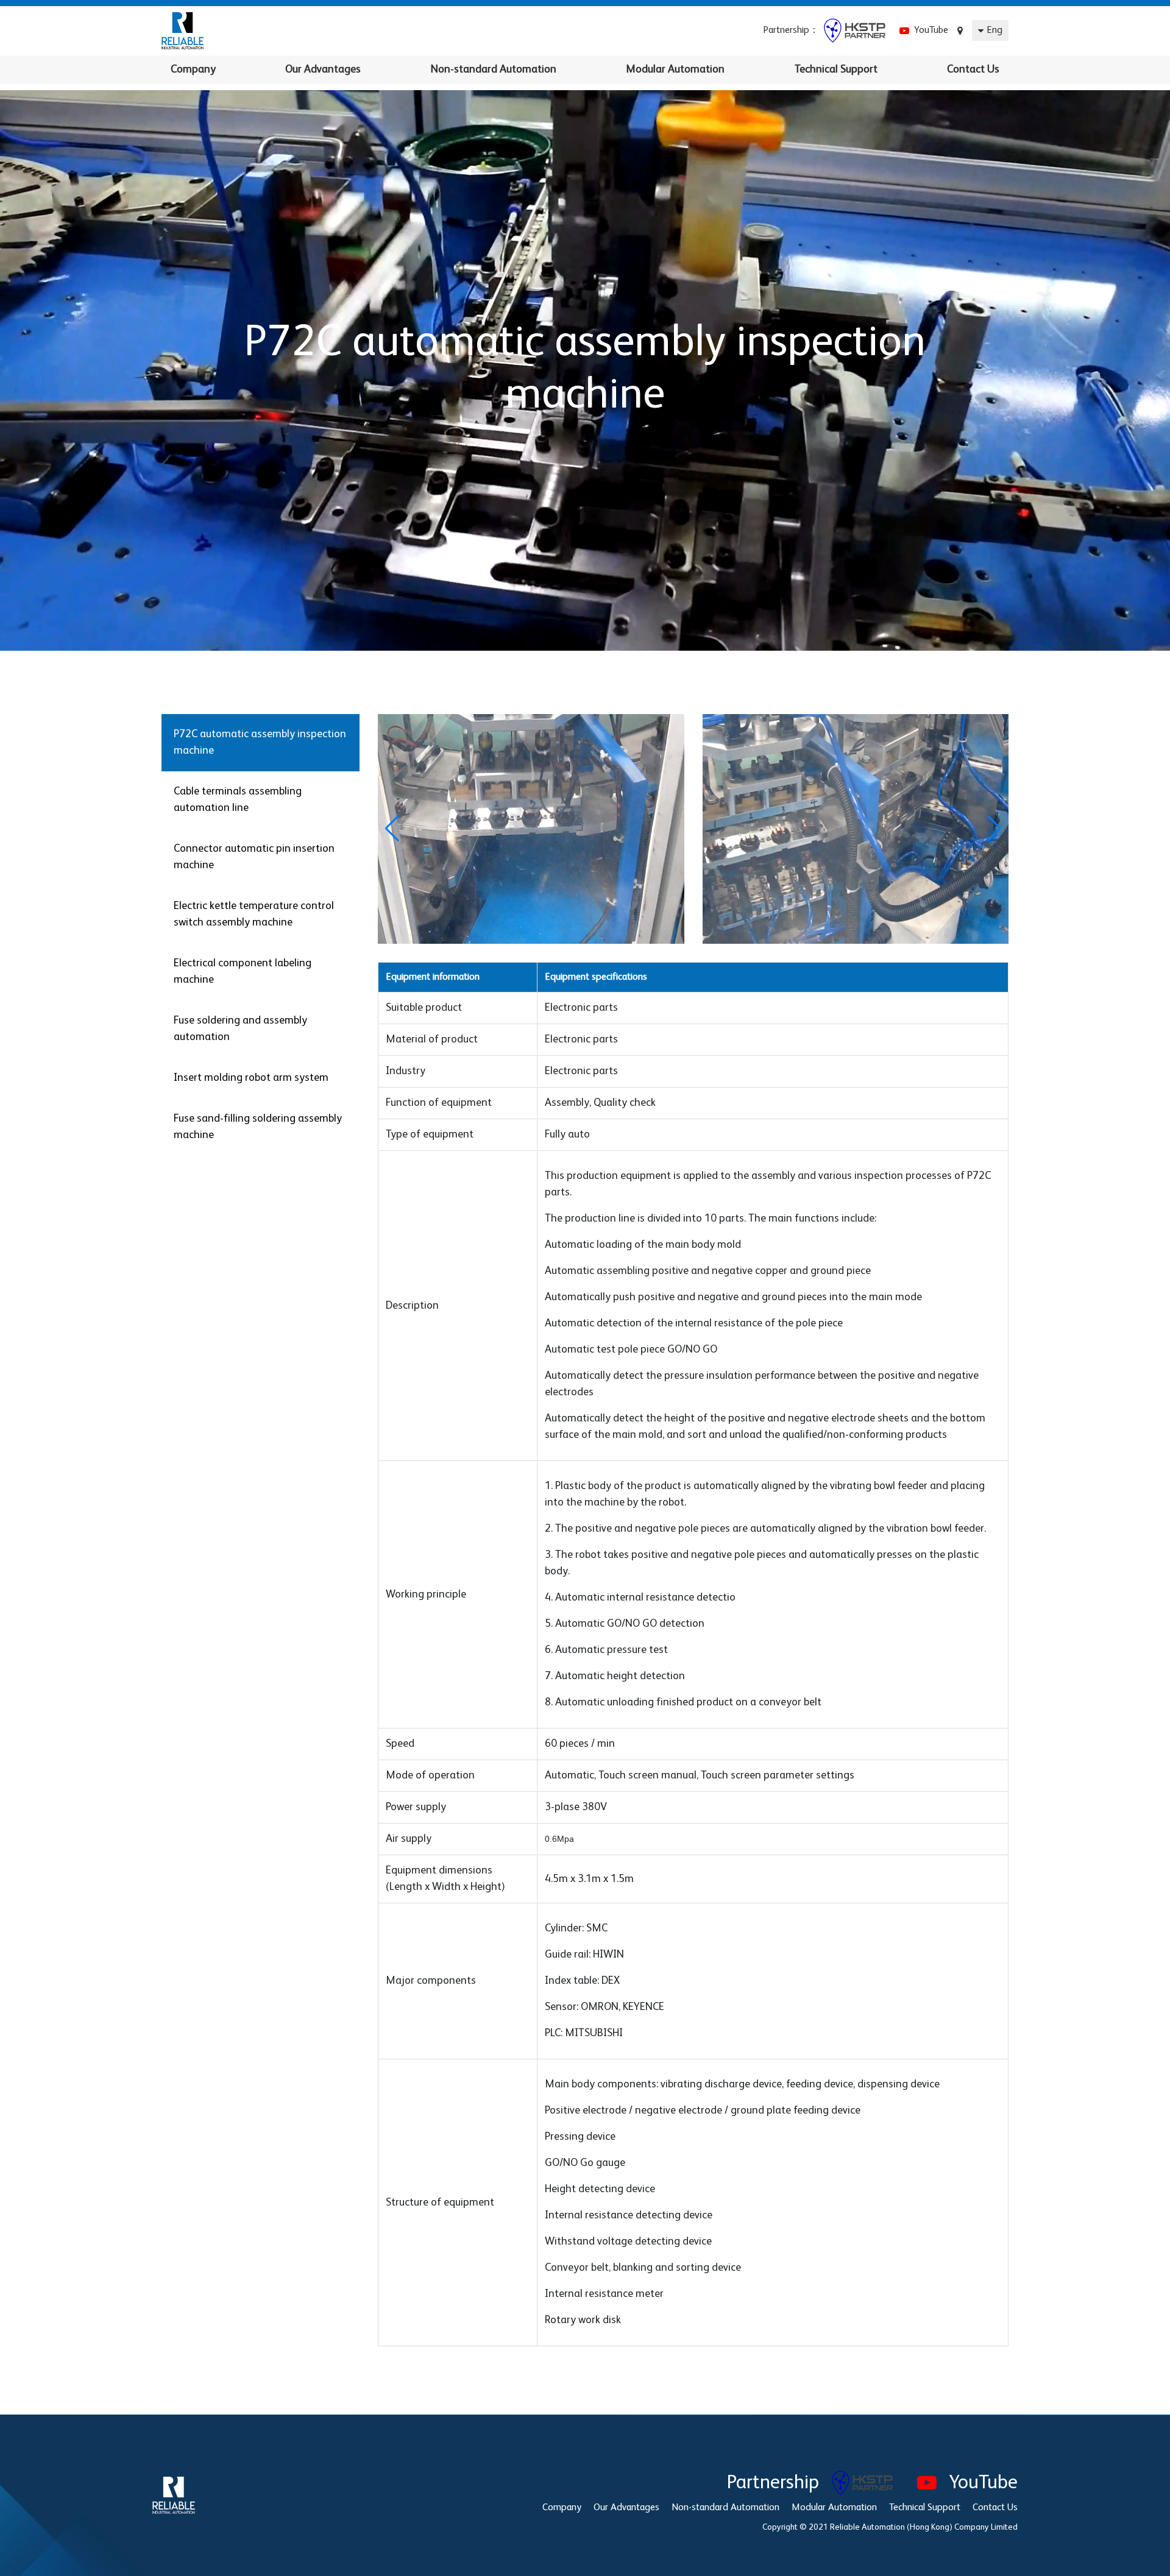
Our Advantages (323, 69)
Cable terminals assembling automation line (238, 800)
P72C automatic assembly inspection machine (260, 742)
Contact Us (973, 69)
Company (193, 69)
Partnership (779, 2483)
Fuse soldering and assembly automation (240, 1029)
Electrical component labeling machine (243, 971)
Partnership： (793, 30)
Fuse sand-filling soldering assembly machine (258, 1127)
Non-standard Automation (494, 69)
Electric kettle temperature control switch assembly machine (254, 914)
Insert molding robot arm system (251, 1078)
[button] (994, 829)
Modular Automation (675, 69)
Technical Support (836, 69)
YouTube (929, 30)
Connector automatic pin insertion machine (254, 857)
